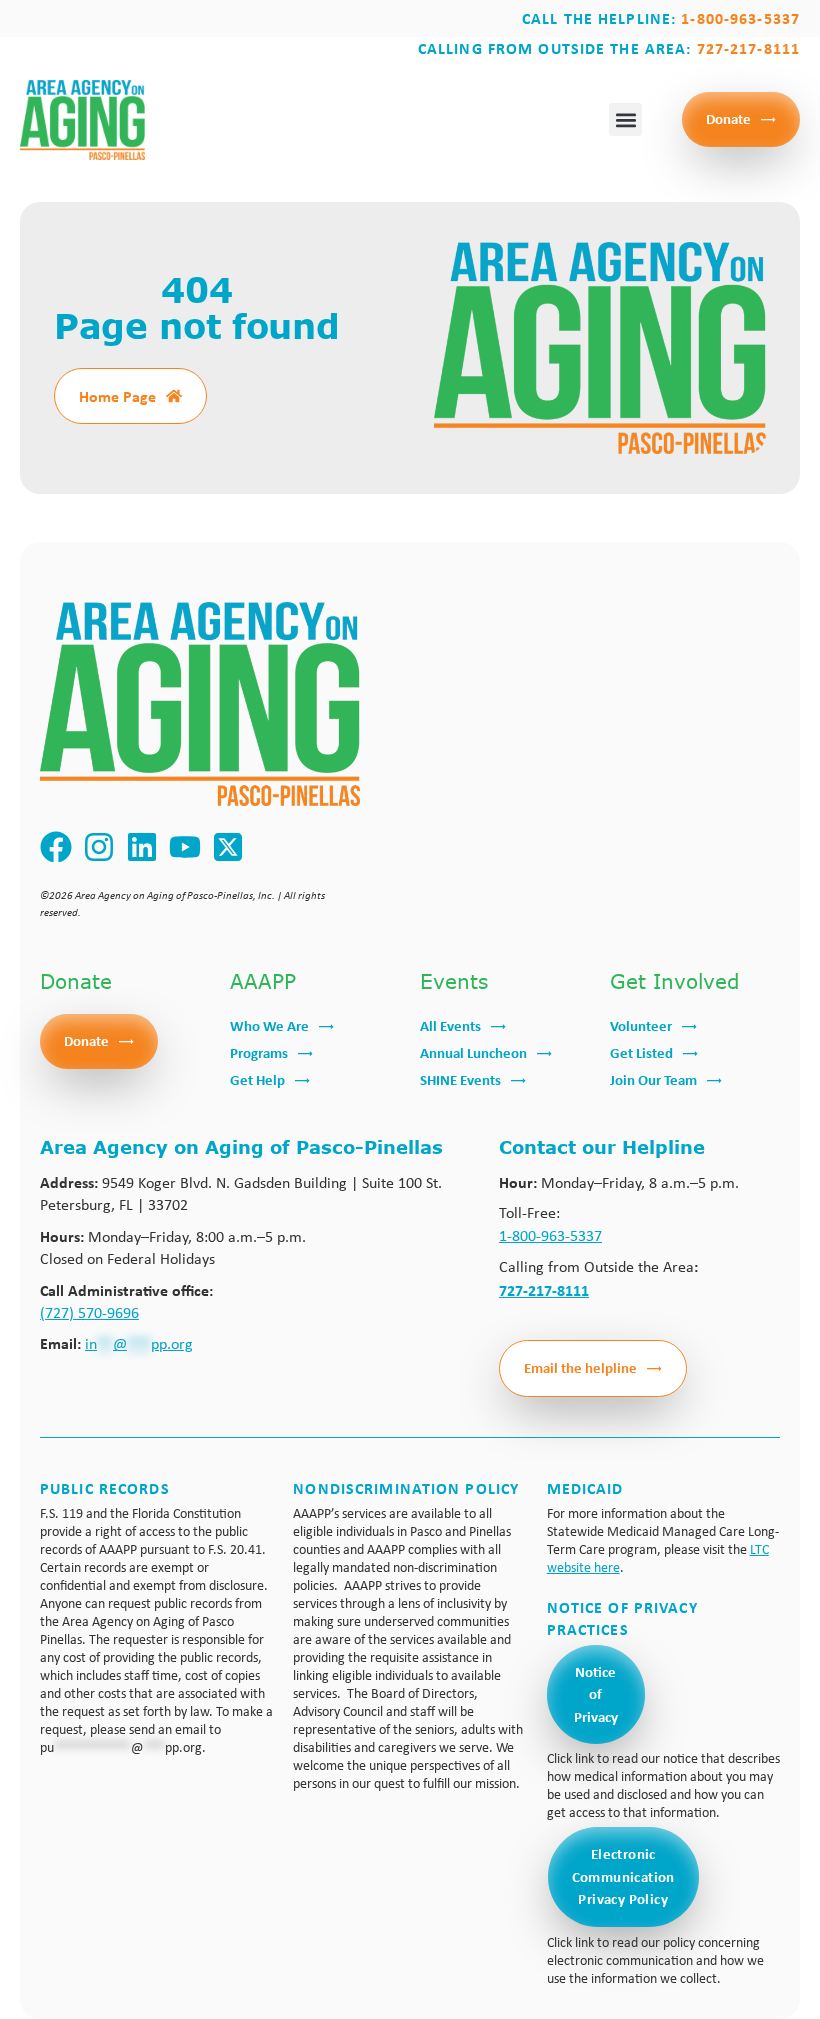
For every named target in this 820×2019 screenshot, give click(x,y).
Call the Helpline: (661, 18)
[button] (625, 119)
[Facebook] (56, 846)
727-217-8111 (544, 1290)
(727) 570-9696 (89, 1312)
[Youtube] (185, 846)
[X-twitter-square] (228, 846)
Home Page (117, 396)
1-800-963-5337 (550, 1235)
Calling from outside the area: (609, 48)
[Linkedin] (142, 846)
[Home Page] (174, 396)
